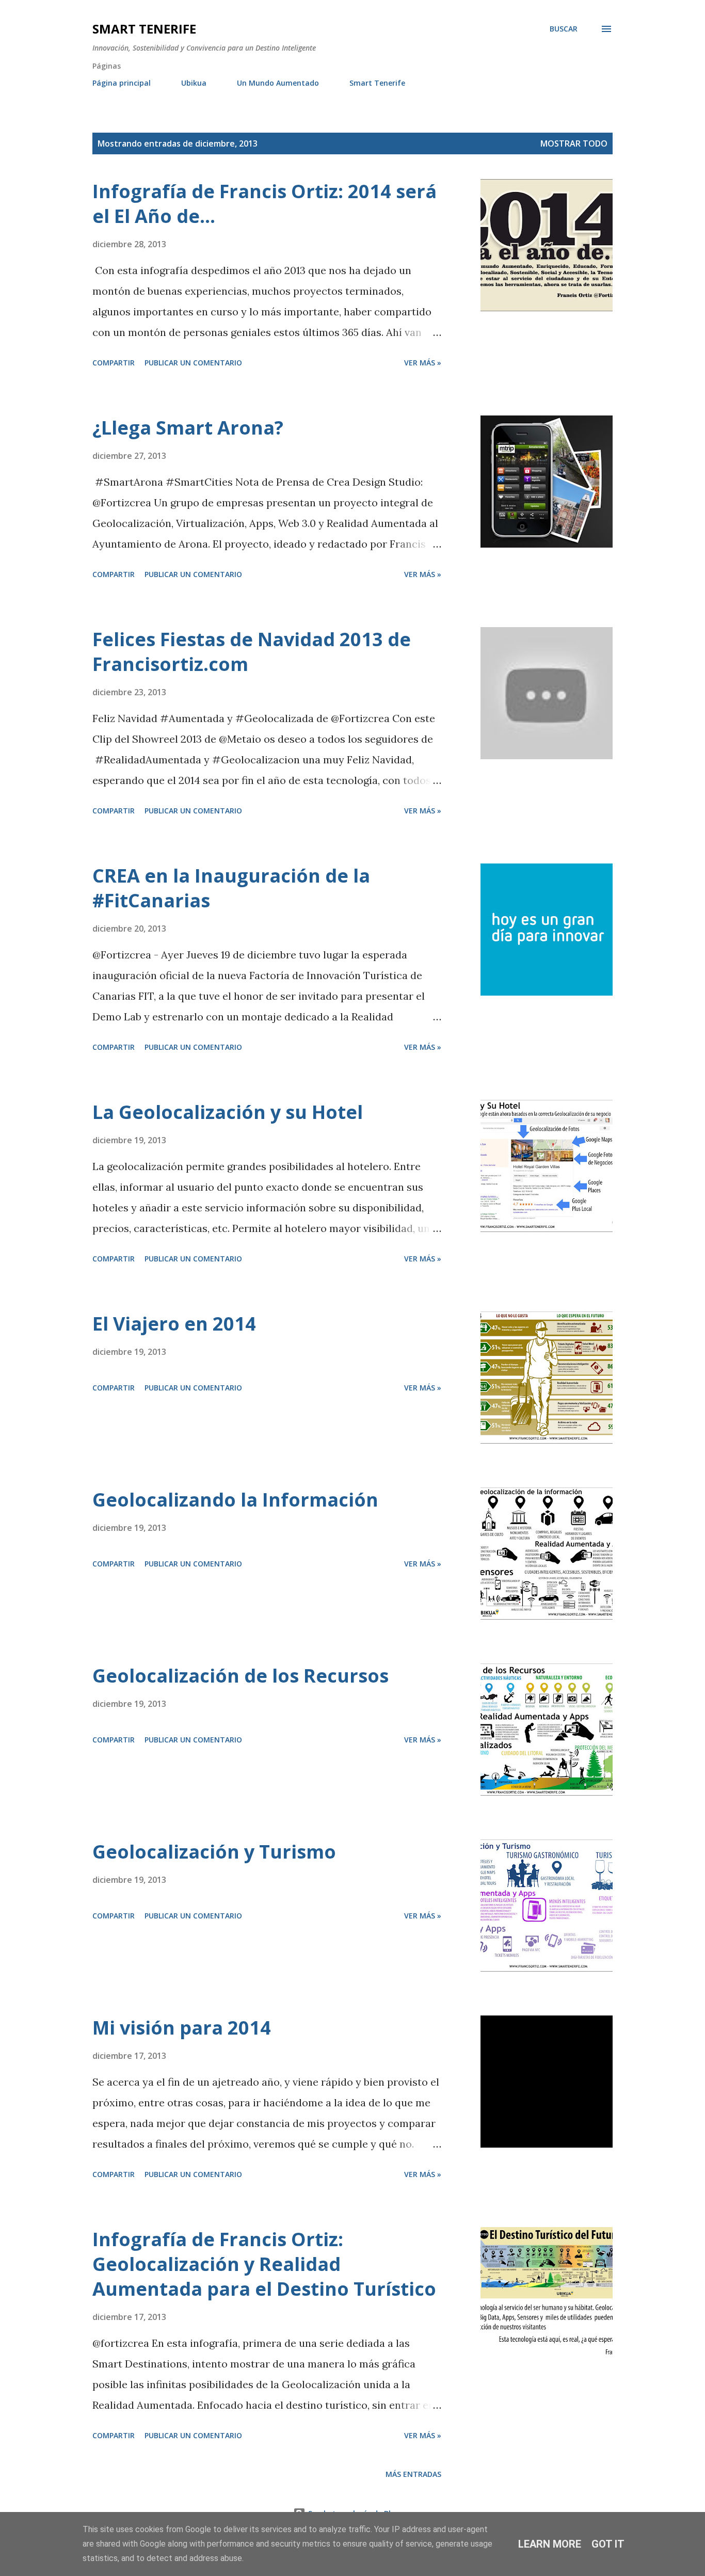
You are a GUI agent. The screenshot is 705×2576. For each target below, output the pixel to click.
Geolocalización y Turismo (214, 1852)
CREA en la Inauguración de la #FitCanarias (231, 888)
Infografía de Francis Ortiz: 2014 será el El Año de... (265, 204)
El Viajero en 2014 (174, 1324)
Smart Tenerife (144, 29)
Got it (608, 2544)
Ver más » (423, 363)
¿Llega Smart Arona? (188, 428)
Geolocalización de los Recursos (241, 1676)
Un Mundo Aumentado (278, 83)
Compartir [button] (114, 363)
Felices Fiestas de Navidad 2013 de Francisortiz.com (252, 652)
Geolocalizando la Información (235, 1500)
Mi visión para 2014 (182, 2028)
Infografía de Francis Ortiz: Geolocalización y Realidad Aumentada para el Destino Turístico (264, 2264)
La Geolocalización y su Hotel (228, 1112)
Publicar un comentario (193, 363)
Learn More (550, 2544)
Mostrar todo (574, 143)
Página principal (122, 83)
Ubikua (194, 83)
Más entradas (413, 2474)
